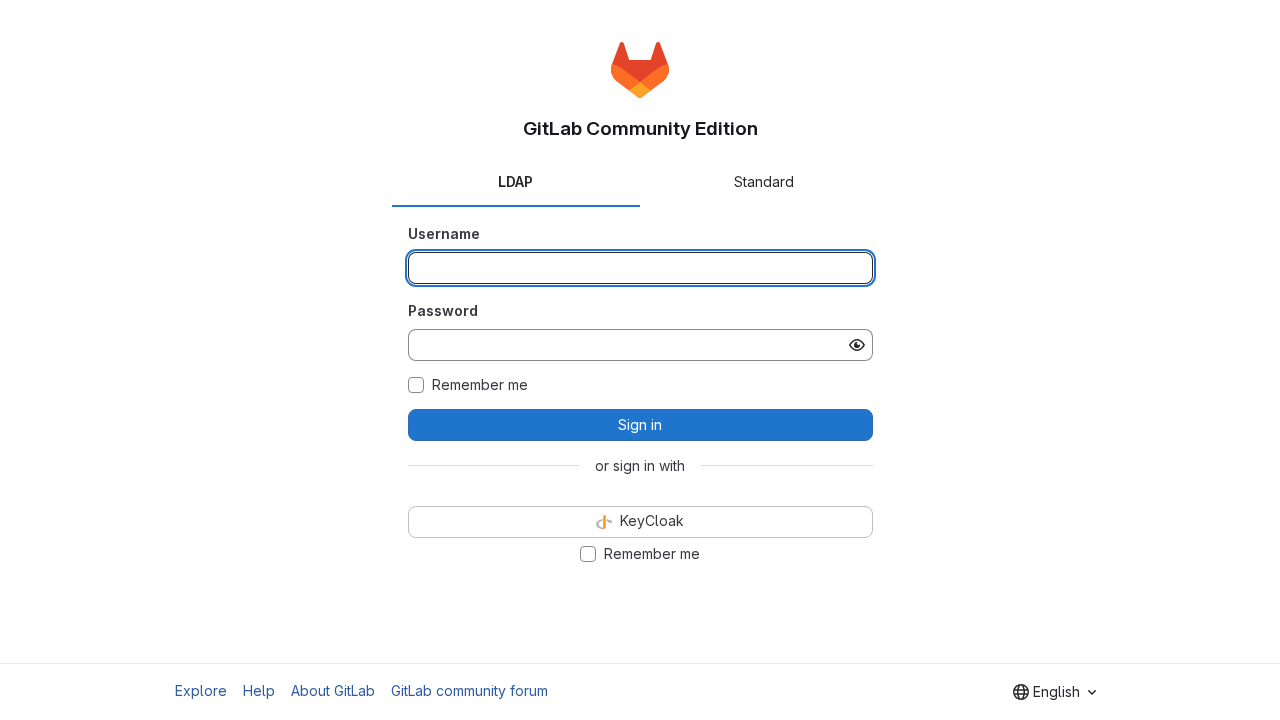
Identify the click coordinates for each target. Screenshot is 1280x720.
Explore (201, 690)
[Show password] (857, 345)
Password (443, 310)
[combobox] (1054, 692)
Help (259, 690)
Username (444, 233)
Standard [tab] (764, 181)
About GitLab (333, 690)
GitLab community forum (469, 690)
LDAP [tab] (515, 181)
